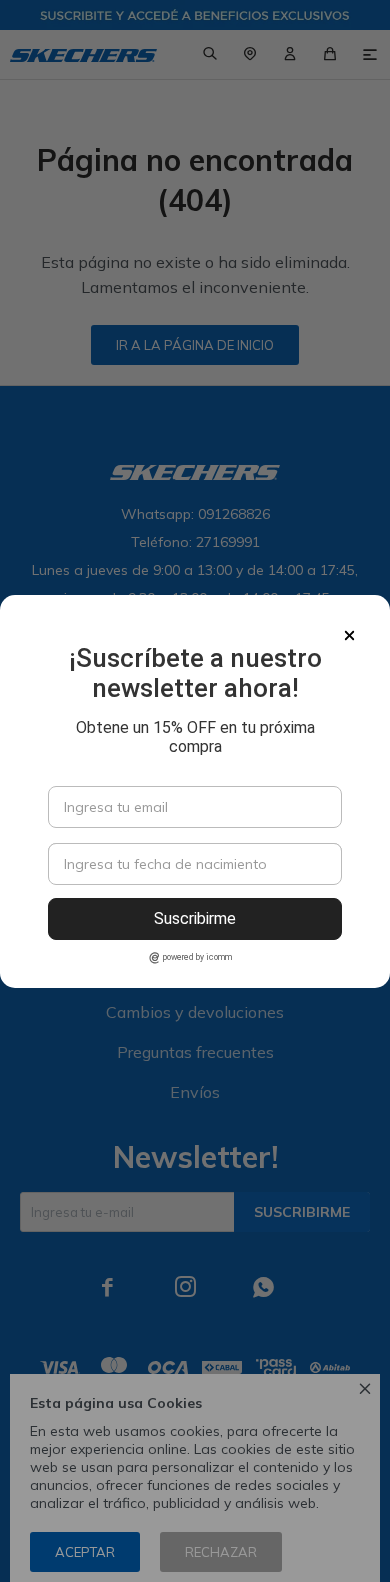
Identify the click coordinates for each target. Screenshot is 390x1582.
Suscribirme (195, 918)
